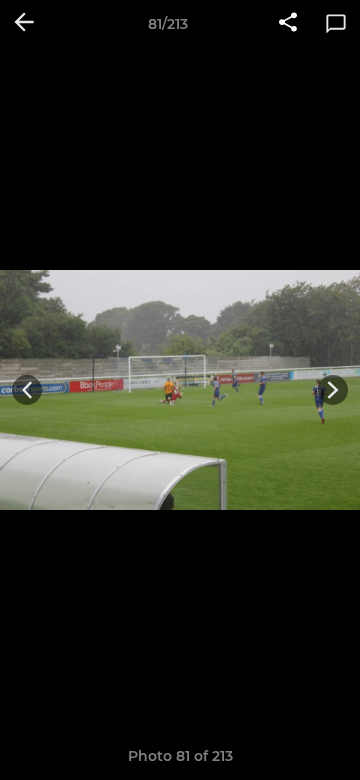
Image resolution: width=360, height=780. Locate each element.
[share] (288, 24)
